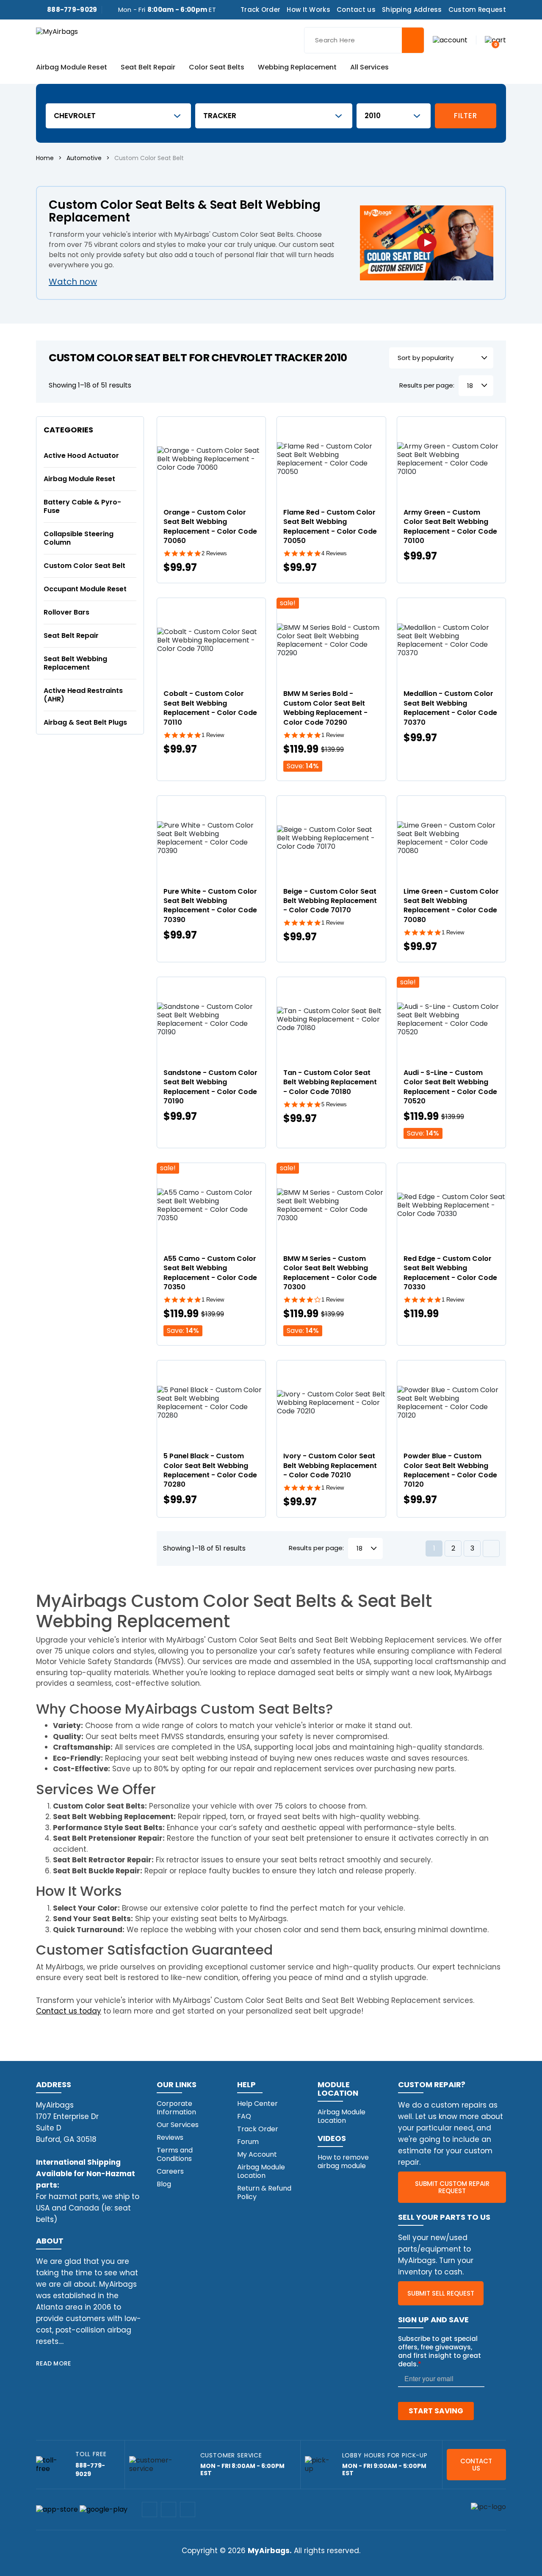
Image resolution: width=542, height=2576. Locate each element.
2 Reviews (214, 553)
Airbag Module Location (261, 2171)
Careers (170, 2171)
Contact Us (476, 2465)
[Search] (413, 40)
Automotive (84, 158)
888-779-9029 (72, 10)
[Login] (450, 40)
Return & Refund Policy (264, 2192)
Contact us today (69, 2011)
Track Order (260, 10)
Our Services (178, 2125)
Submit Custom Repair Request (452, 2187)
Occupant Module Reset (85, 589)
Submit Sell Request (441, 2293)
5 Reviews (334, 1104)
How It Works (308, 10)
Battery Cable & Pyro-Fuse (82, 506)
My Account (257, 2154)
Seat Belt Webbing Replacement (75, 663)
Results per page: (427, 386)
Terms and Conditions (175, 2154)
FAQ (244, 2116)
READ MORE (54, 2363)
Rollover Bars (66, 612)
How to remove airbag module (343, 2162)
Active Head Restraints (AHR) (83, 695)
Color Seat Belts (217, 68)
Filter (465, 116)
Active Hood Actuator (81, 456)
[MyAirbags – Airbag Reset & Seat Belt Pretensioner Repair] (57, 31)
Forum (248, 2142)
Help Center (257, 2104)
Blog (164, 2184)
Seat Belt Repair (148, 68)
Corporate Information (176, 2108)
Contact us (356, 10)
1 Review (213, 735)
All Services (369, 68)
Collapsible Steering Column (79, 538)
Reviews (170, 2137)
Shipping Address (412, 10)
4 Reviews (334, 553)
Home (45, 158)
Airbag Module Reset (72, 68)
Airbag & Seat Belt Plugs (85, 722)
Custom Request (477, 10)
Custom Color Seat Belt (84, 566)
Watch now (73, 282)
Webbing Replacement (297, 68)
